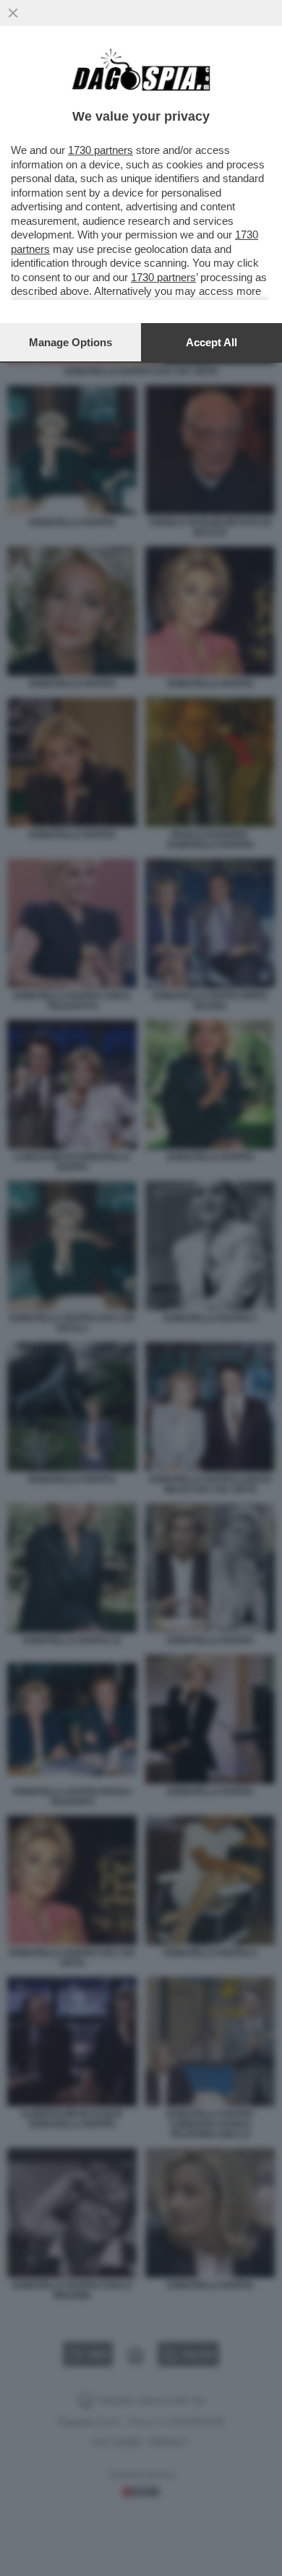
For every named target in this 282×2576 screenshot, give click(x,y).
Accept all (211, 342)
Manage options (70, 342)
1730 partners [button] (101, 150)
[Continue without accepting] (13, 13)
